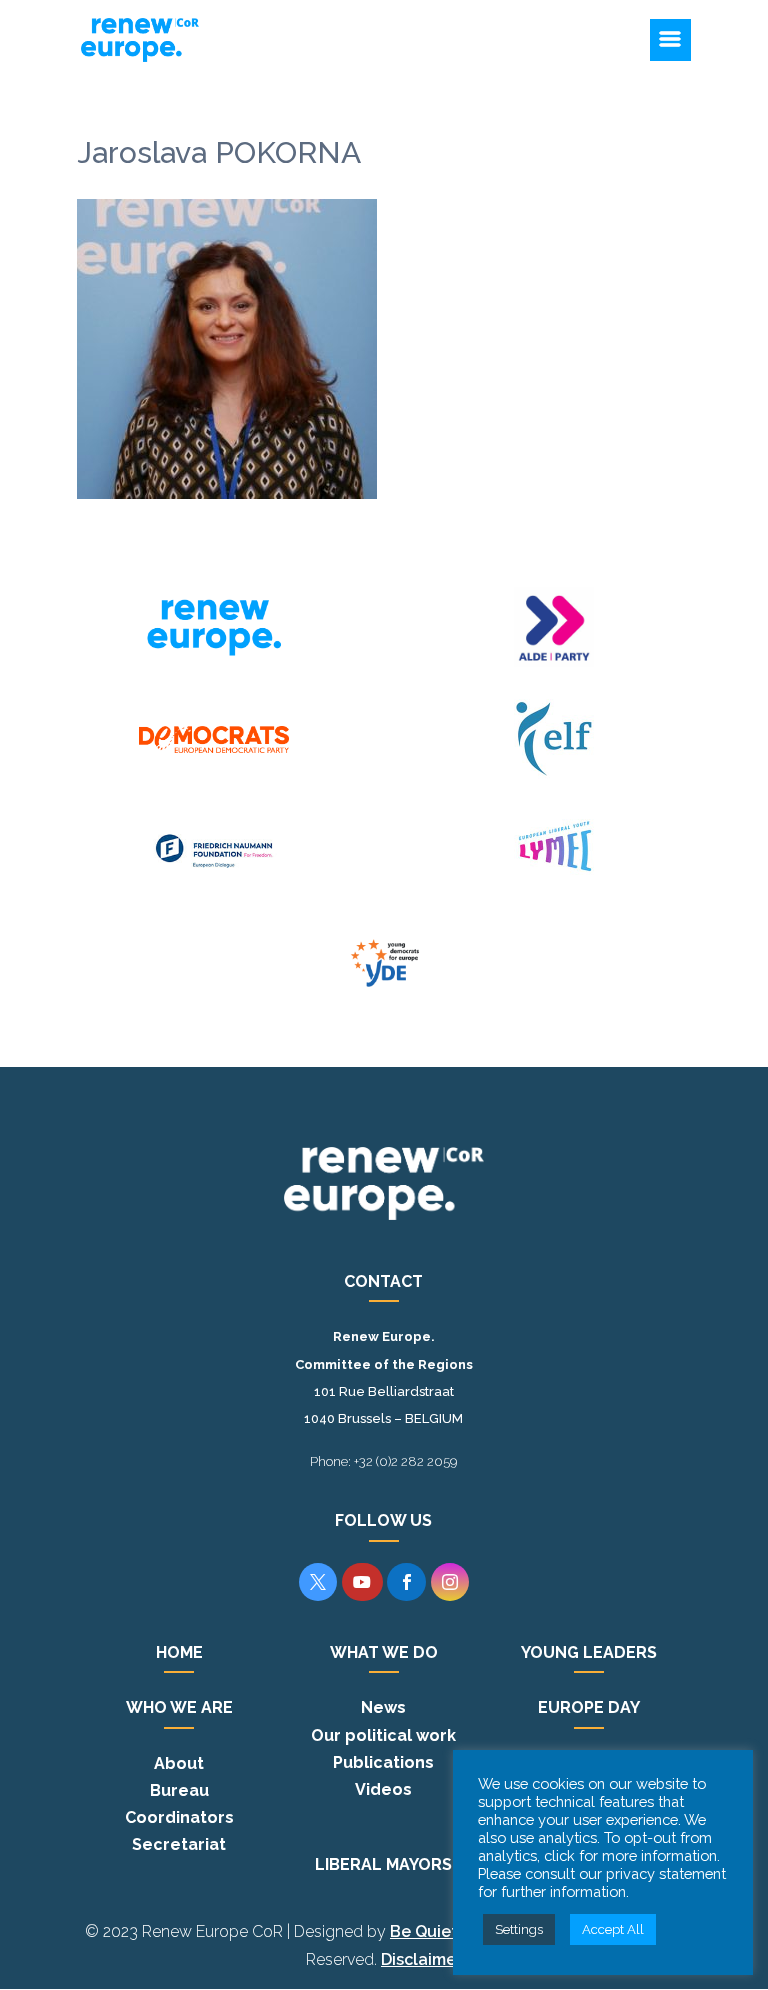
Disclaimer (421, 1959)
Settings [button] (519, 1929)
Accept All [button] (613, 1929)
